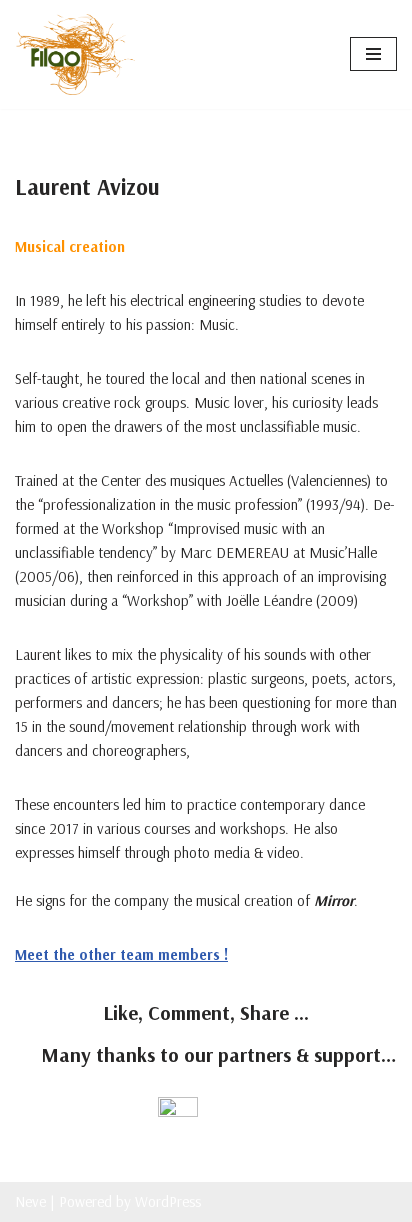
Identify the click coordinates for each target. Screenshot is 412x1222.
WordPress (168, 1201)
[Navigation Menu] (373, 54)
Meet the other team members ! (121, 954)
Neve (30, 1201)
